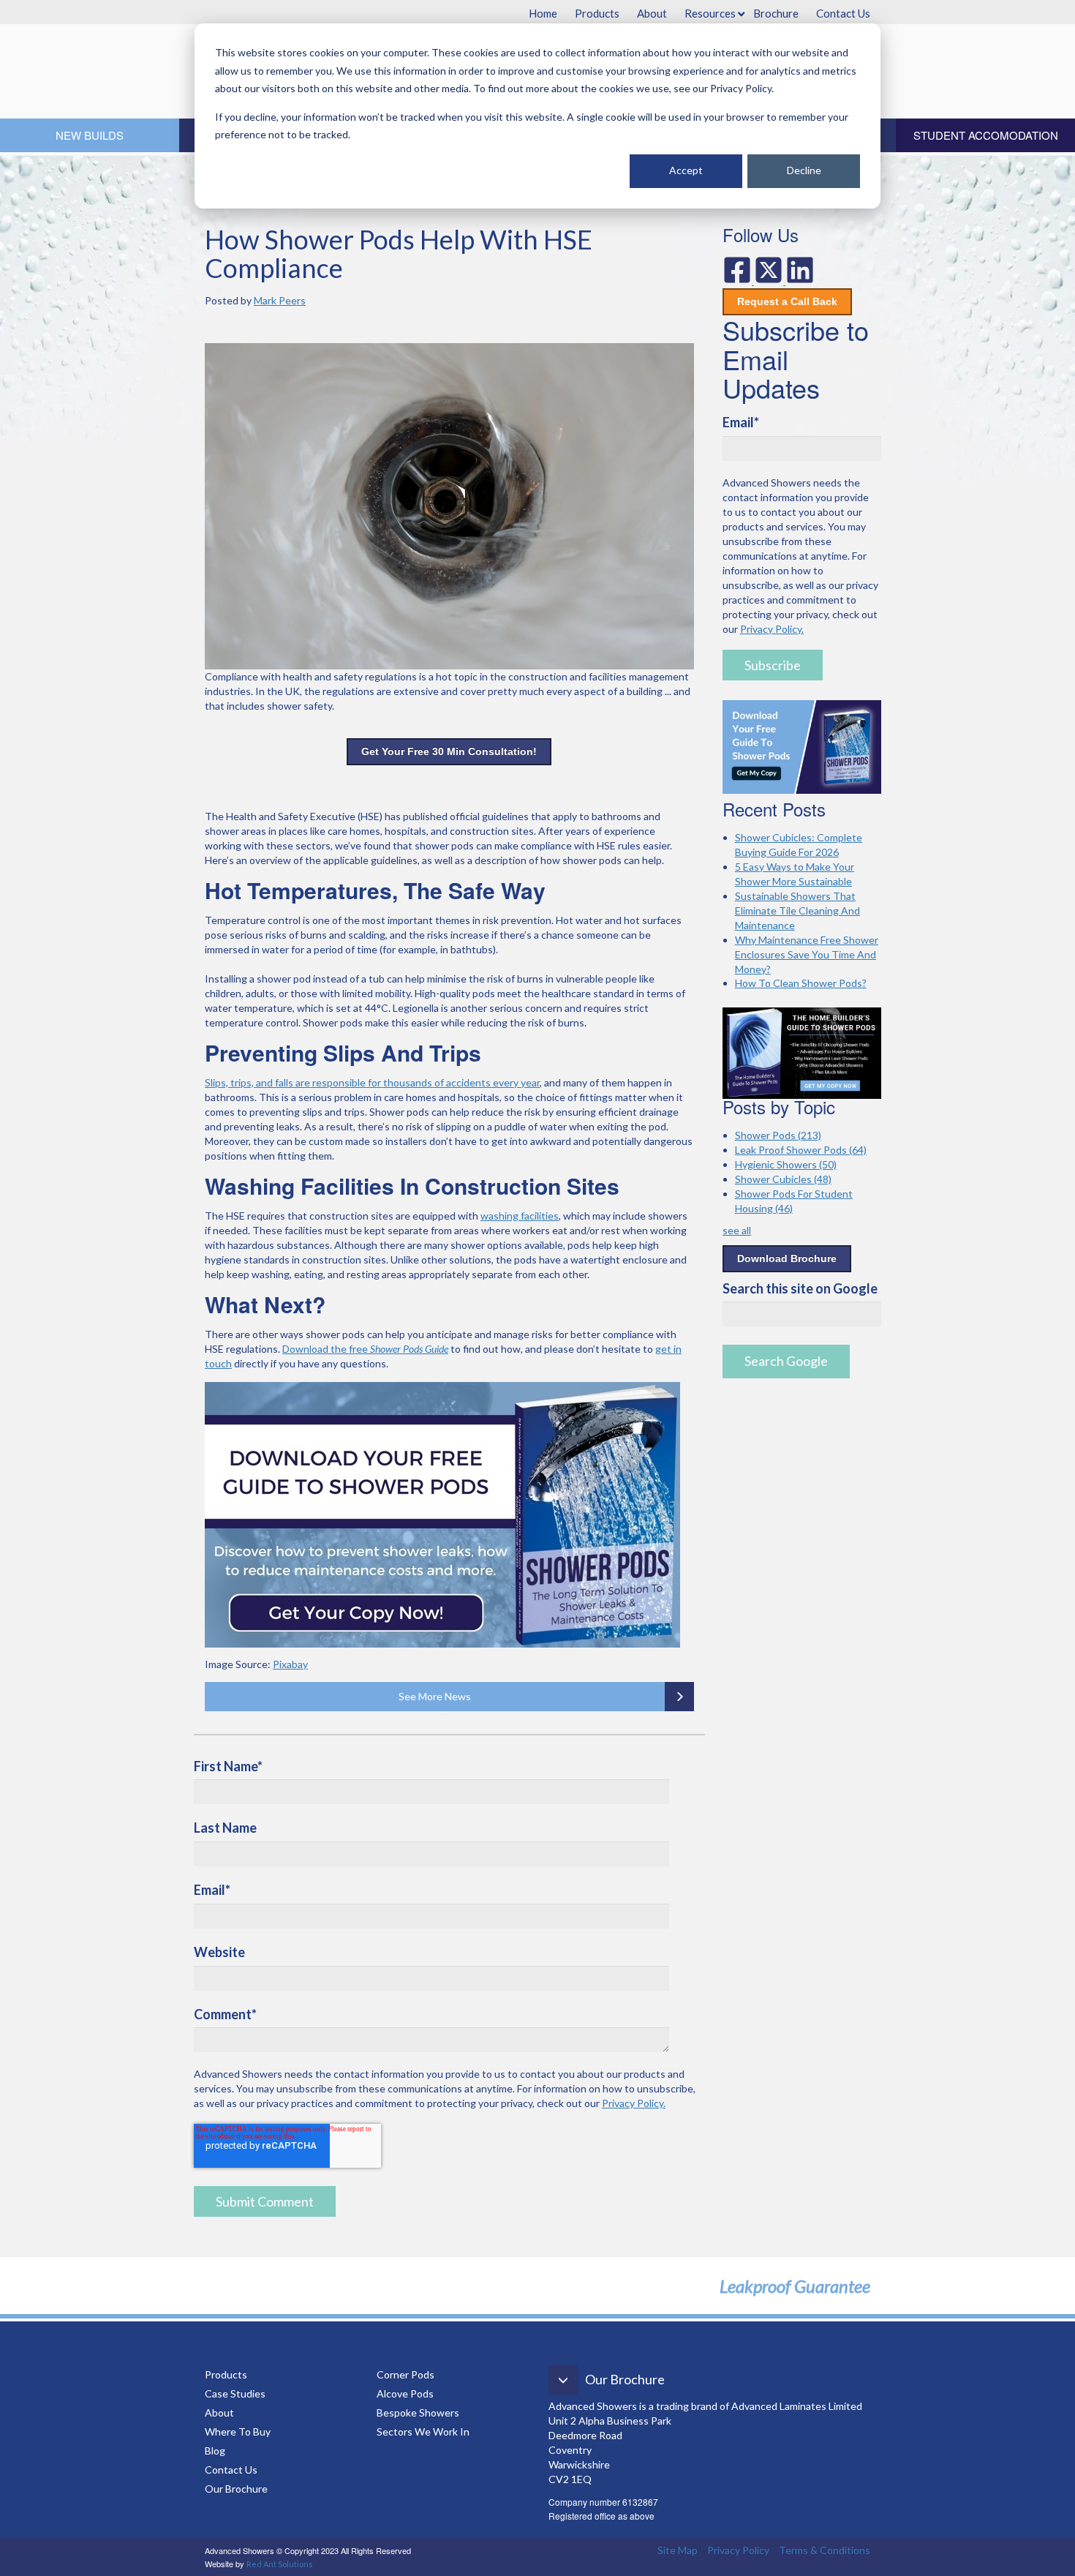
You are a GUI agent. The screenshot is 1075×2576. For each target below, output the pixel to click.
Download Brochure (787, 1258)
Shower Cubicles (783, 1179)
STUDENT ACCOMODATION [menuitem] (986, 135)
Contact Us (231, 2470)
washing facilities (520, 1216)
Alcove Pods (405, 2393)
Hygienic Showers (786, 1164)
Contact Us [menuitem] (843, 13)
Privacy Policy (738, 2550)
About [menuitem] (652, 13)
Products (226, 2374)
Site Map (678, 2550)
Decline (804, 170)
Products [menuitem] (597, 13)
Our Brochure (236, 2489)
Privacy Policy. (634, 2103)
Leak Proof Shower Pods (801, 1150)
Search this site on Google (800, 1288)
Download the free (365, 1349)
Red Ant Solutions (280, 2564)
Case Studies (235, 2393)
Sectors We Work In (423, 2432)
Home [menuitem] (543, 13)
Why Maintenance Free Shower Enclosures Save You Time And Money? (807, 954)
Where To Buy (238, 2432)
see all (737, 1230)
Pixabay (290, 1664)
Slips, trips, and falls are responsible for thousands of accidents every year (372, 1082)
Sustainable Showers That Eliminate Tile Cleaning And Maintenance (797, 910)
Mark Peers (280, 300)
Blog (216, 2451)
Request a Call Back (787, 301)
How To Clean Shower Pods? (801, 983)
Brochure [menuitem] (776, 13)
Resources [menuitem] (710, 13)
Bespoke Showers (418, 2412)
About (219, 2412)
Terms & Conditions (825, 2550)
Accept (686, 170)
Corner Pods (406, 2374)
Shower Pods (778, 1135)
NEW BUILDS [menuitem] (90, 135)
